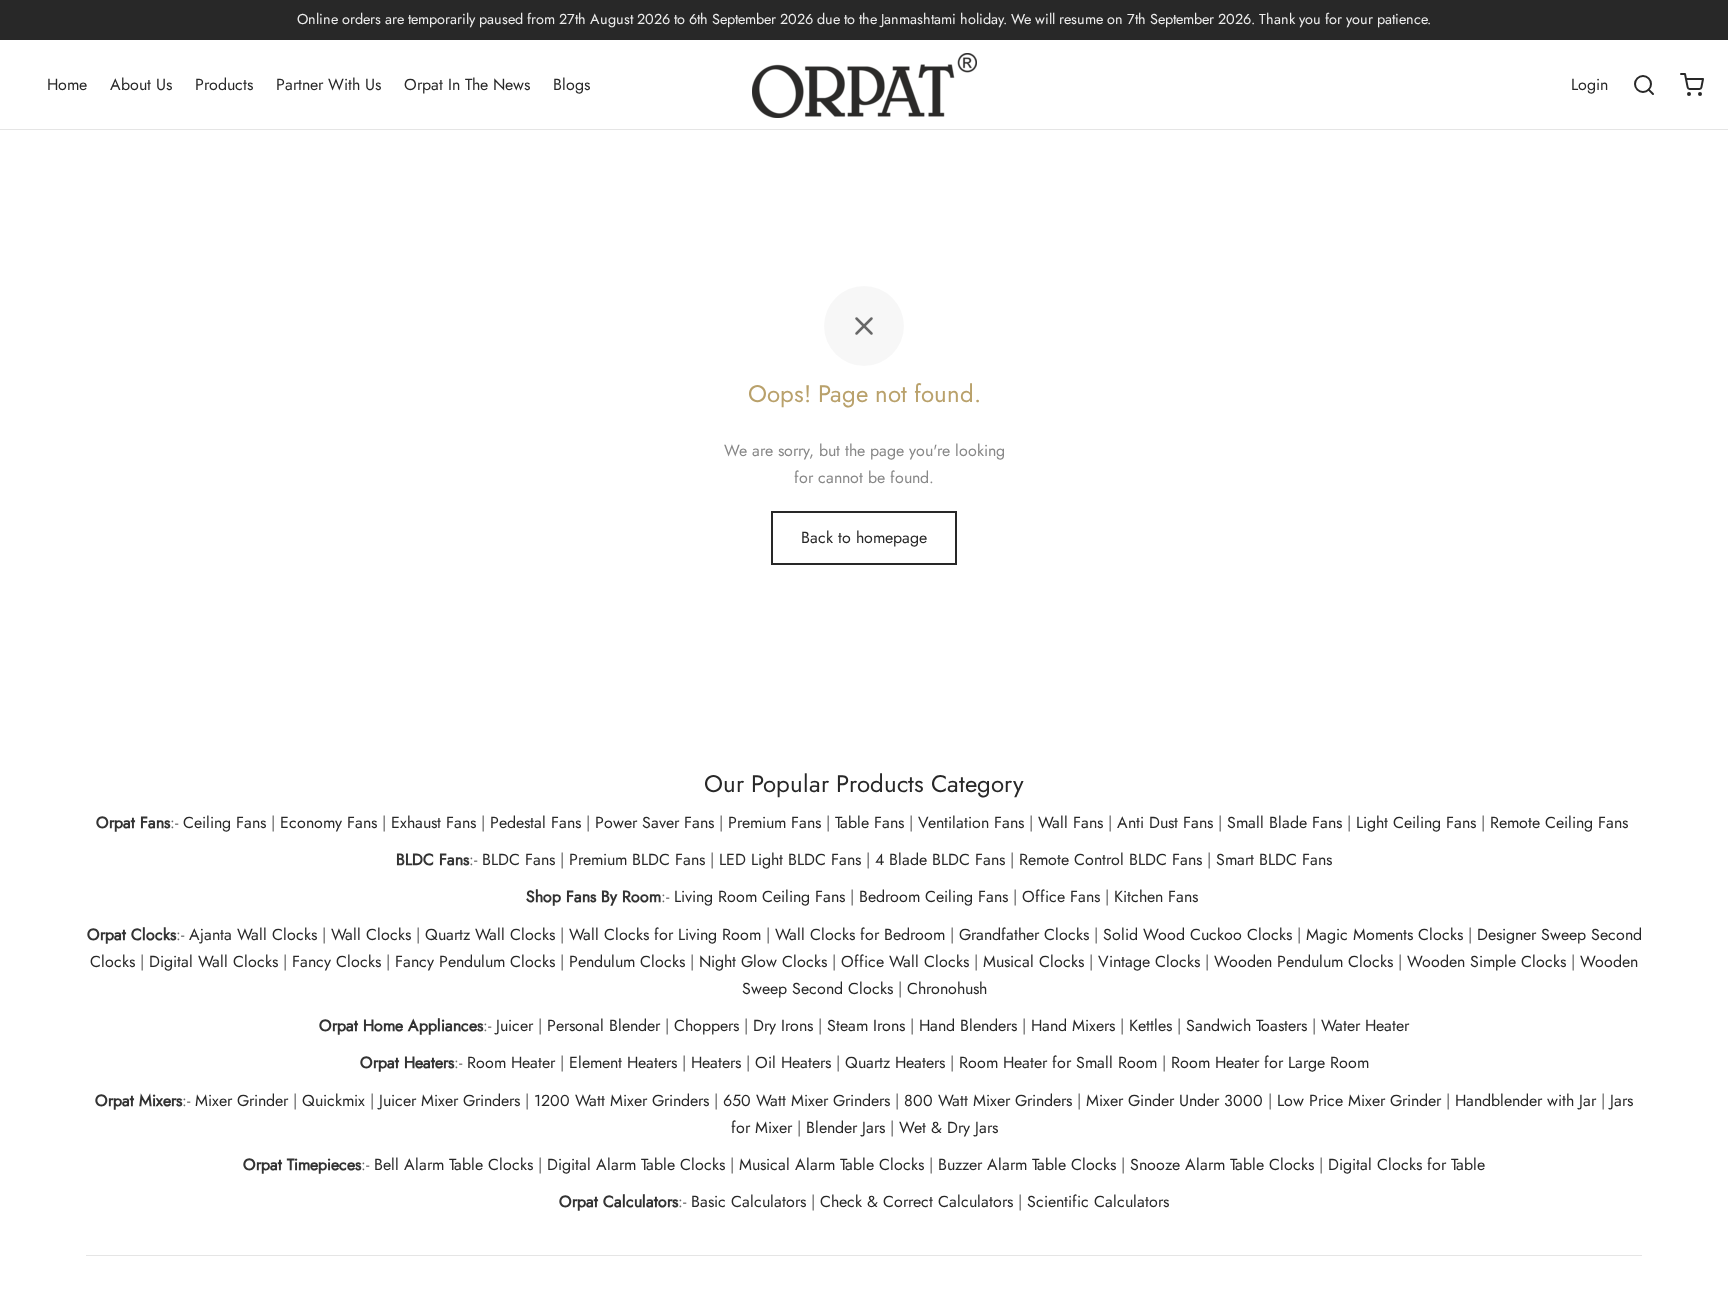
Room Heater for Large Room (1270, 1062)
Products (224, 84)
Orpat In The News (467, 84)
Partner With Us (328, 84)
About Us (141, 84)
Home (67, 84)
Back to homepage (864, 537)
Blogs (571, 84)
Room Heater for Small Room (1058, 1062)
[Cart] (1692, 85)
